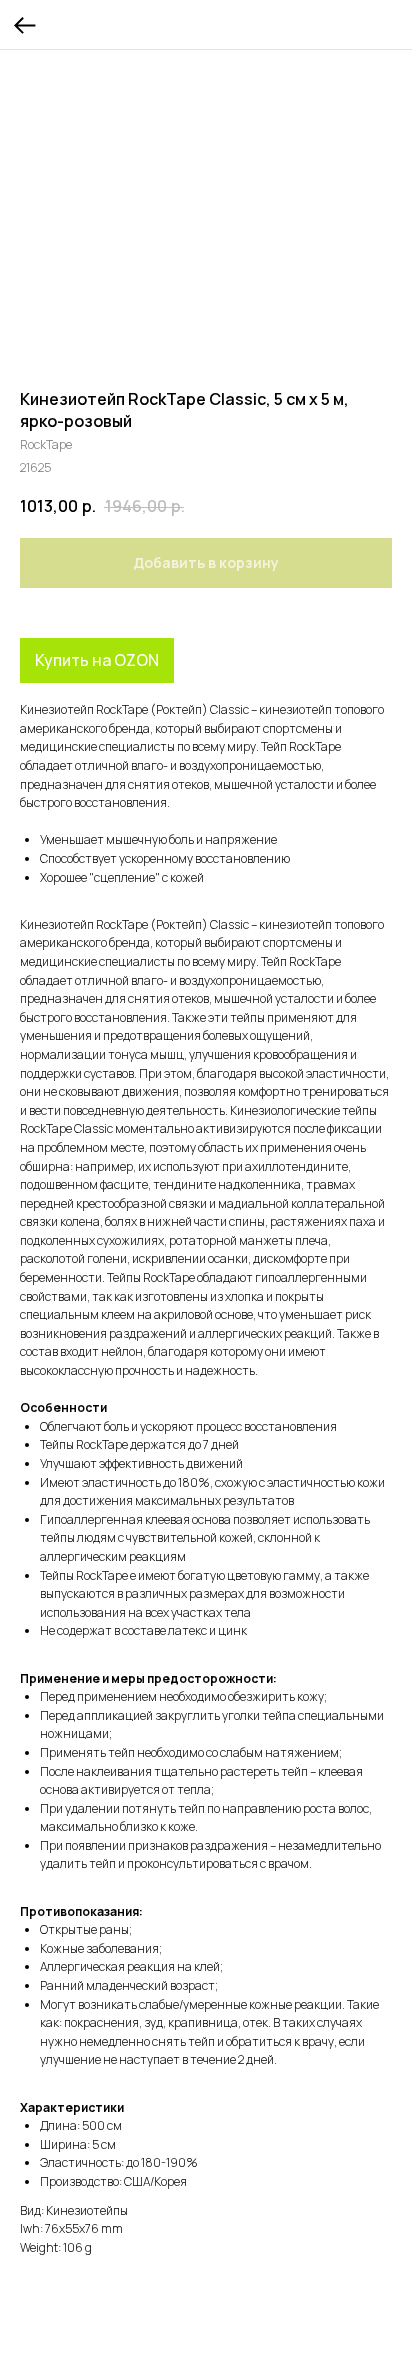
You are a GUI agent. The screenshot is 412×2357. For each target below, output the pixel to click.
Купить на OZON (97, 660)
